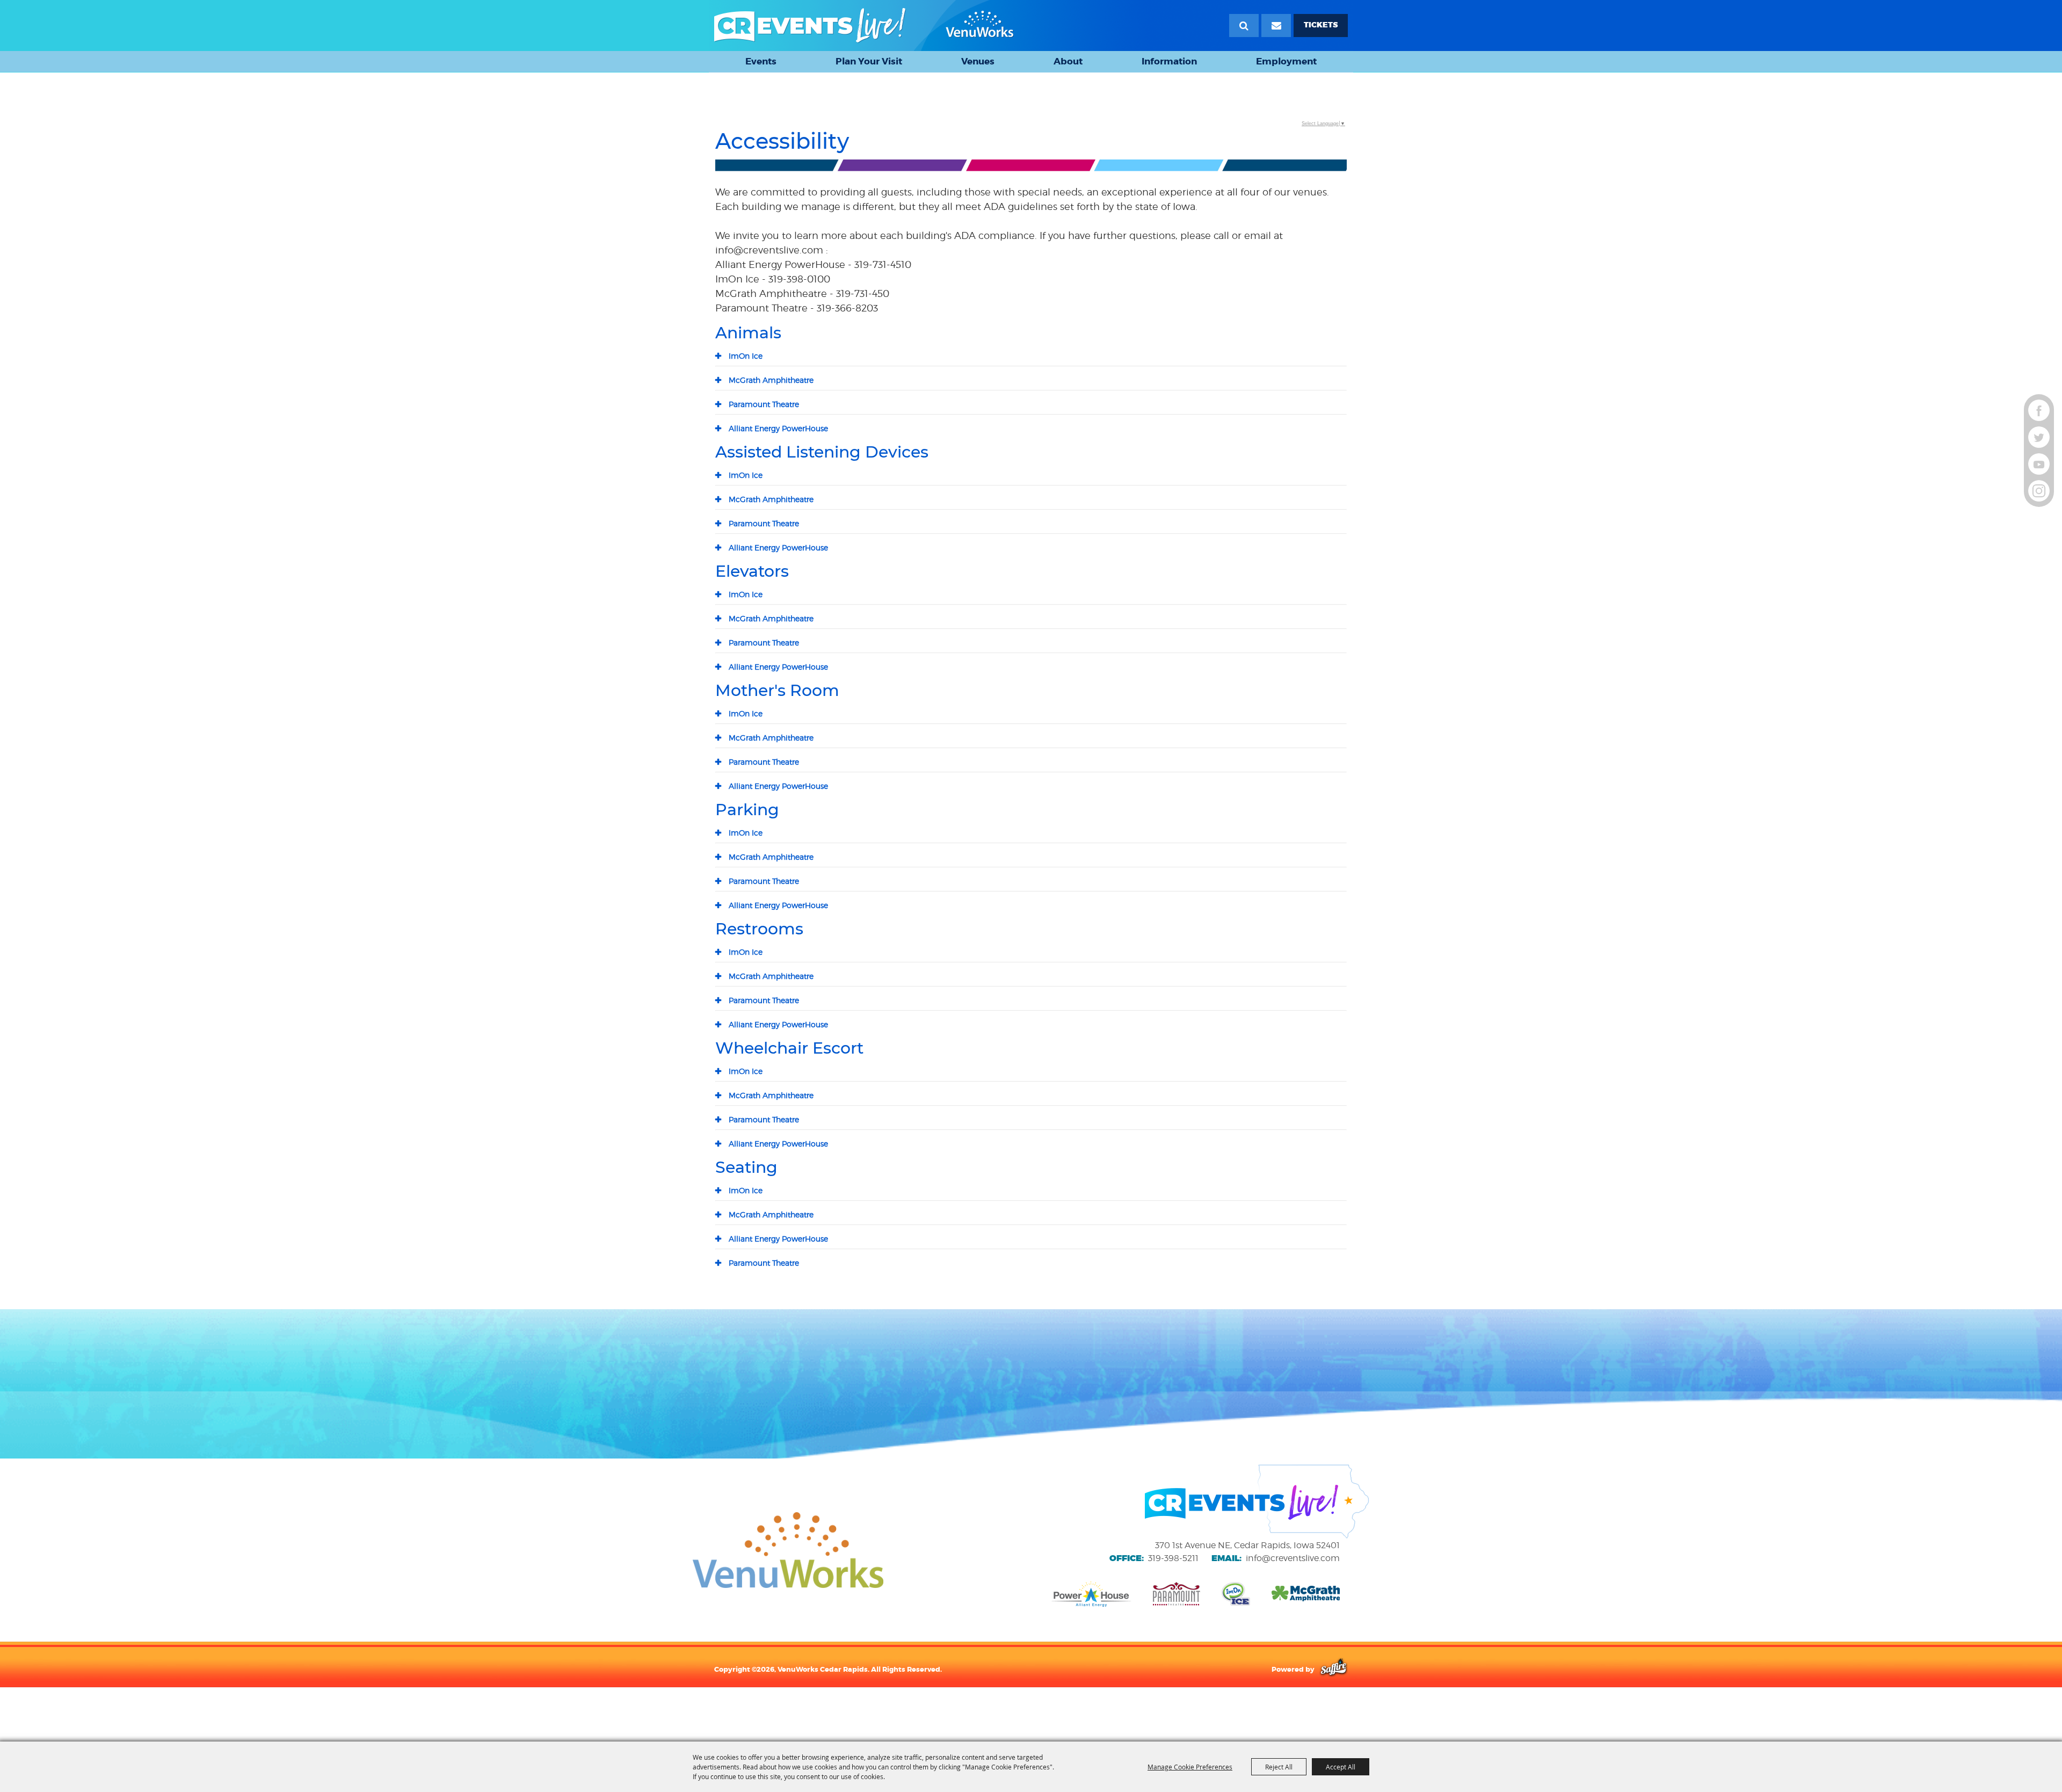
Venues (978, 61)
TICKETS (1321, 25)
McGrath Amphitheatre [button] (771, 380)
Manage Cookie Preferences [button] (1190, 1767)
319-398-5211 (1173, 1558)
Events (761, 61)
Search (1244, 26)
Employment (1286, 61)
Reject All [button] (1279, 1767)
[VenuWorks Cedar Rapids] (864, 26)
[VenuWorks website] (788, 1550)
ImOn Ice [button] (746, 356)
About (1068, 61)
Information (1169, 61)
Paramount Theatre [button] (764, 404)
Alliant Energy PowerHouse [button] (778, 428)
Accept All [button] (1341, 1767)
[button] (1031, 167)
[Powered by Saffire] (1334, 1669)
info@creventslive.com (1293, 1558)
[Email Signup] (1276, 26)
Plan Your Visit (869, 61)
